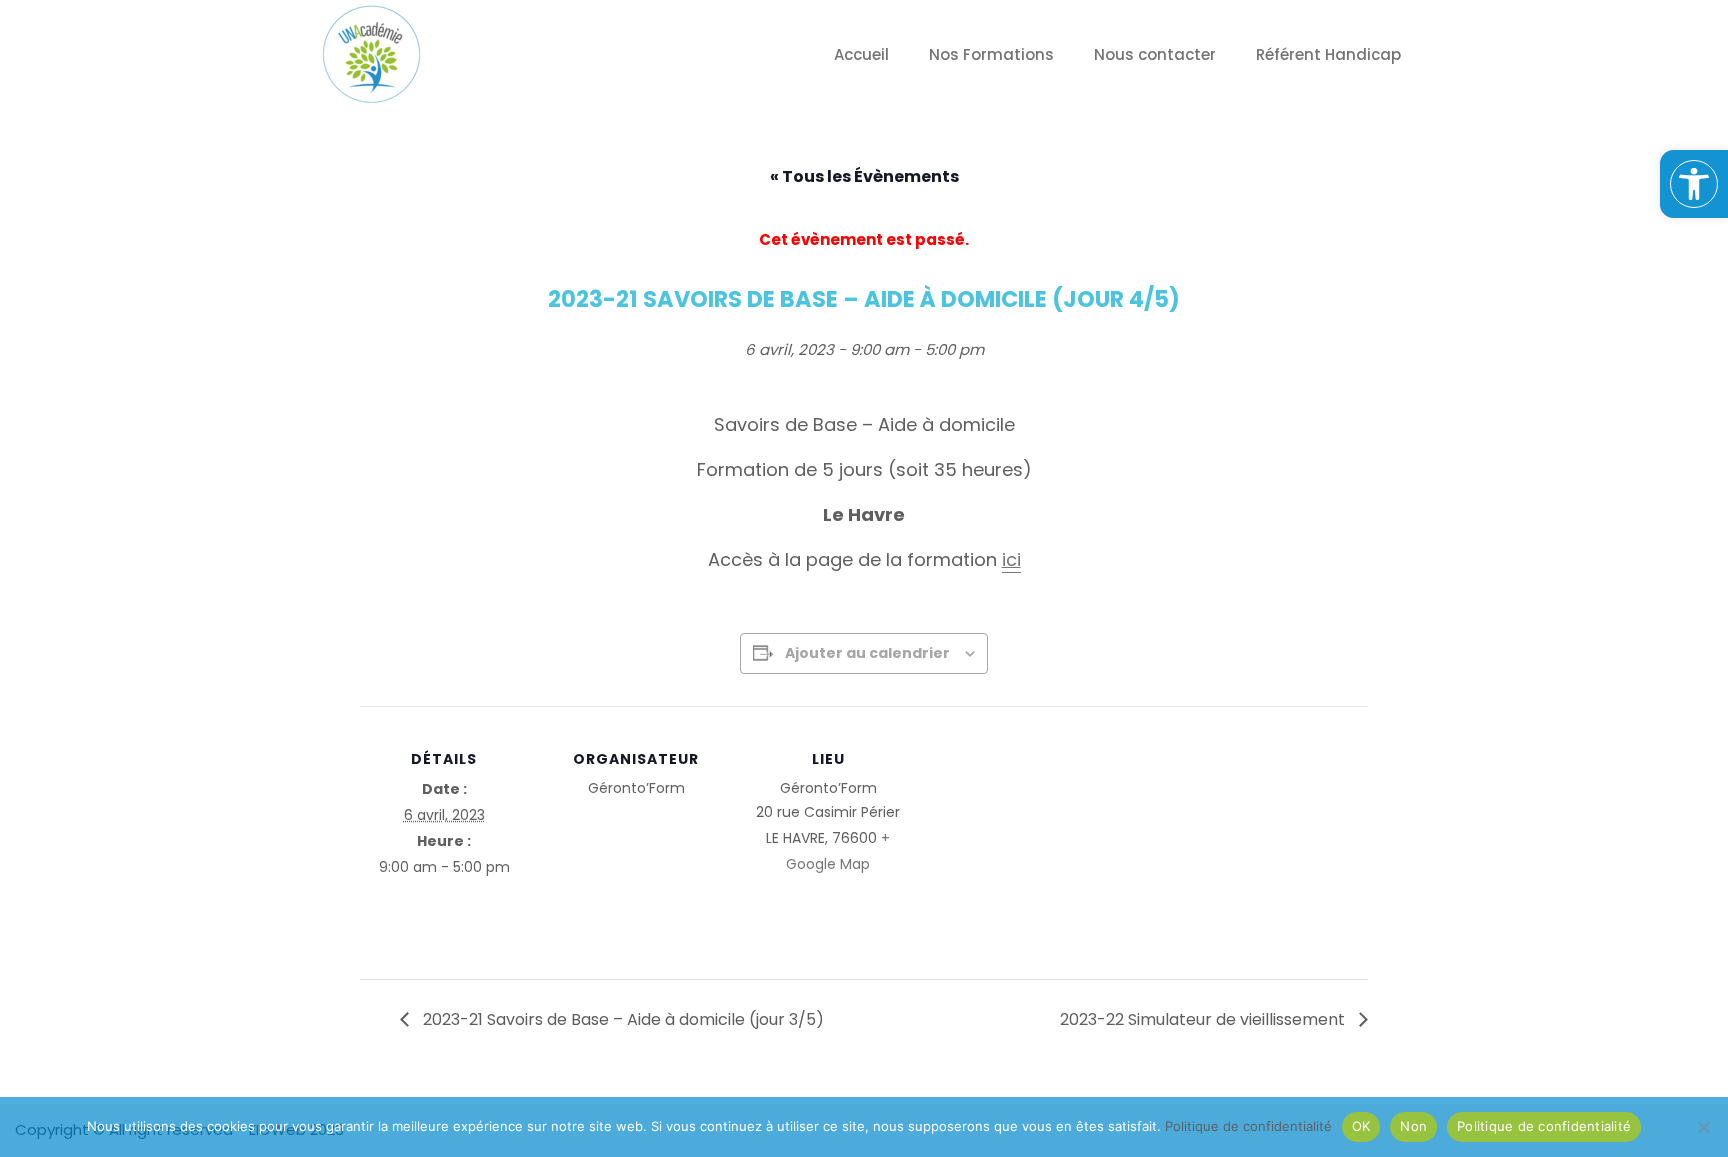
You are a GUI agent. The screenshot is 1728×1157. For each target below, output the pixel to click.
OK (1361, 1126)
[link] (1694, 184)
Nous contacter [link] (1155, 54)
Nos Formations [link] (991, 54)
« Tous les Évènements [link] (864, 176)
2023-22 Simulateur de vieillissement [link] (1204, 1019)
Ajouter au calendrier (867, 653)
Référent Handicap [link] (1328, 54)
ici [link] (1011, 559)
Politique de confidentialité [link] (1248, 1126)
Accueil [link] (861, 54)
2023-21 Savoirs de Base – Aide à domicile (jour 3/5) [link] (621, 1019)
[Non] (1703, 1127)
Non (1413, 1126)
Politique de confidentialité (1544, 1126)
